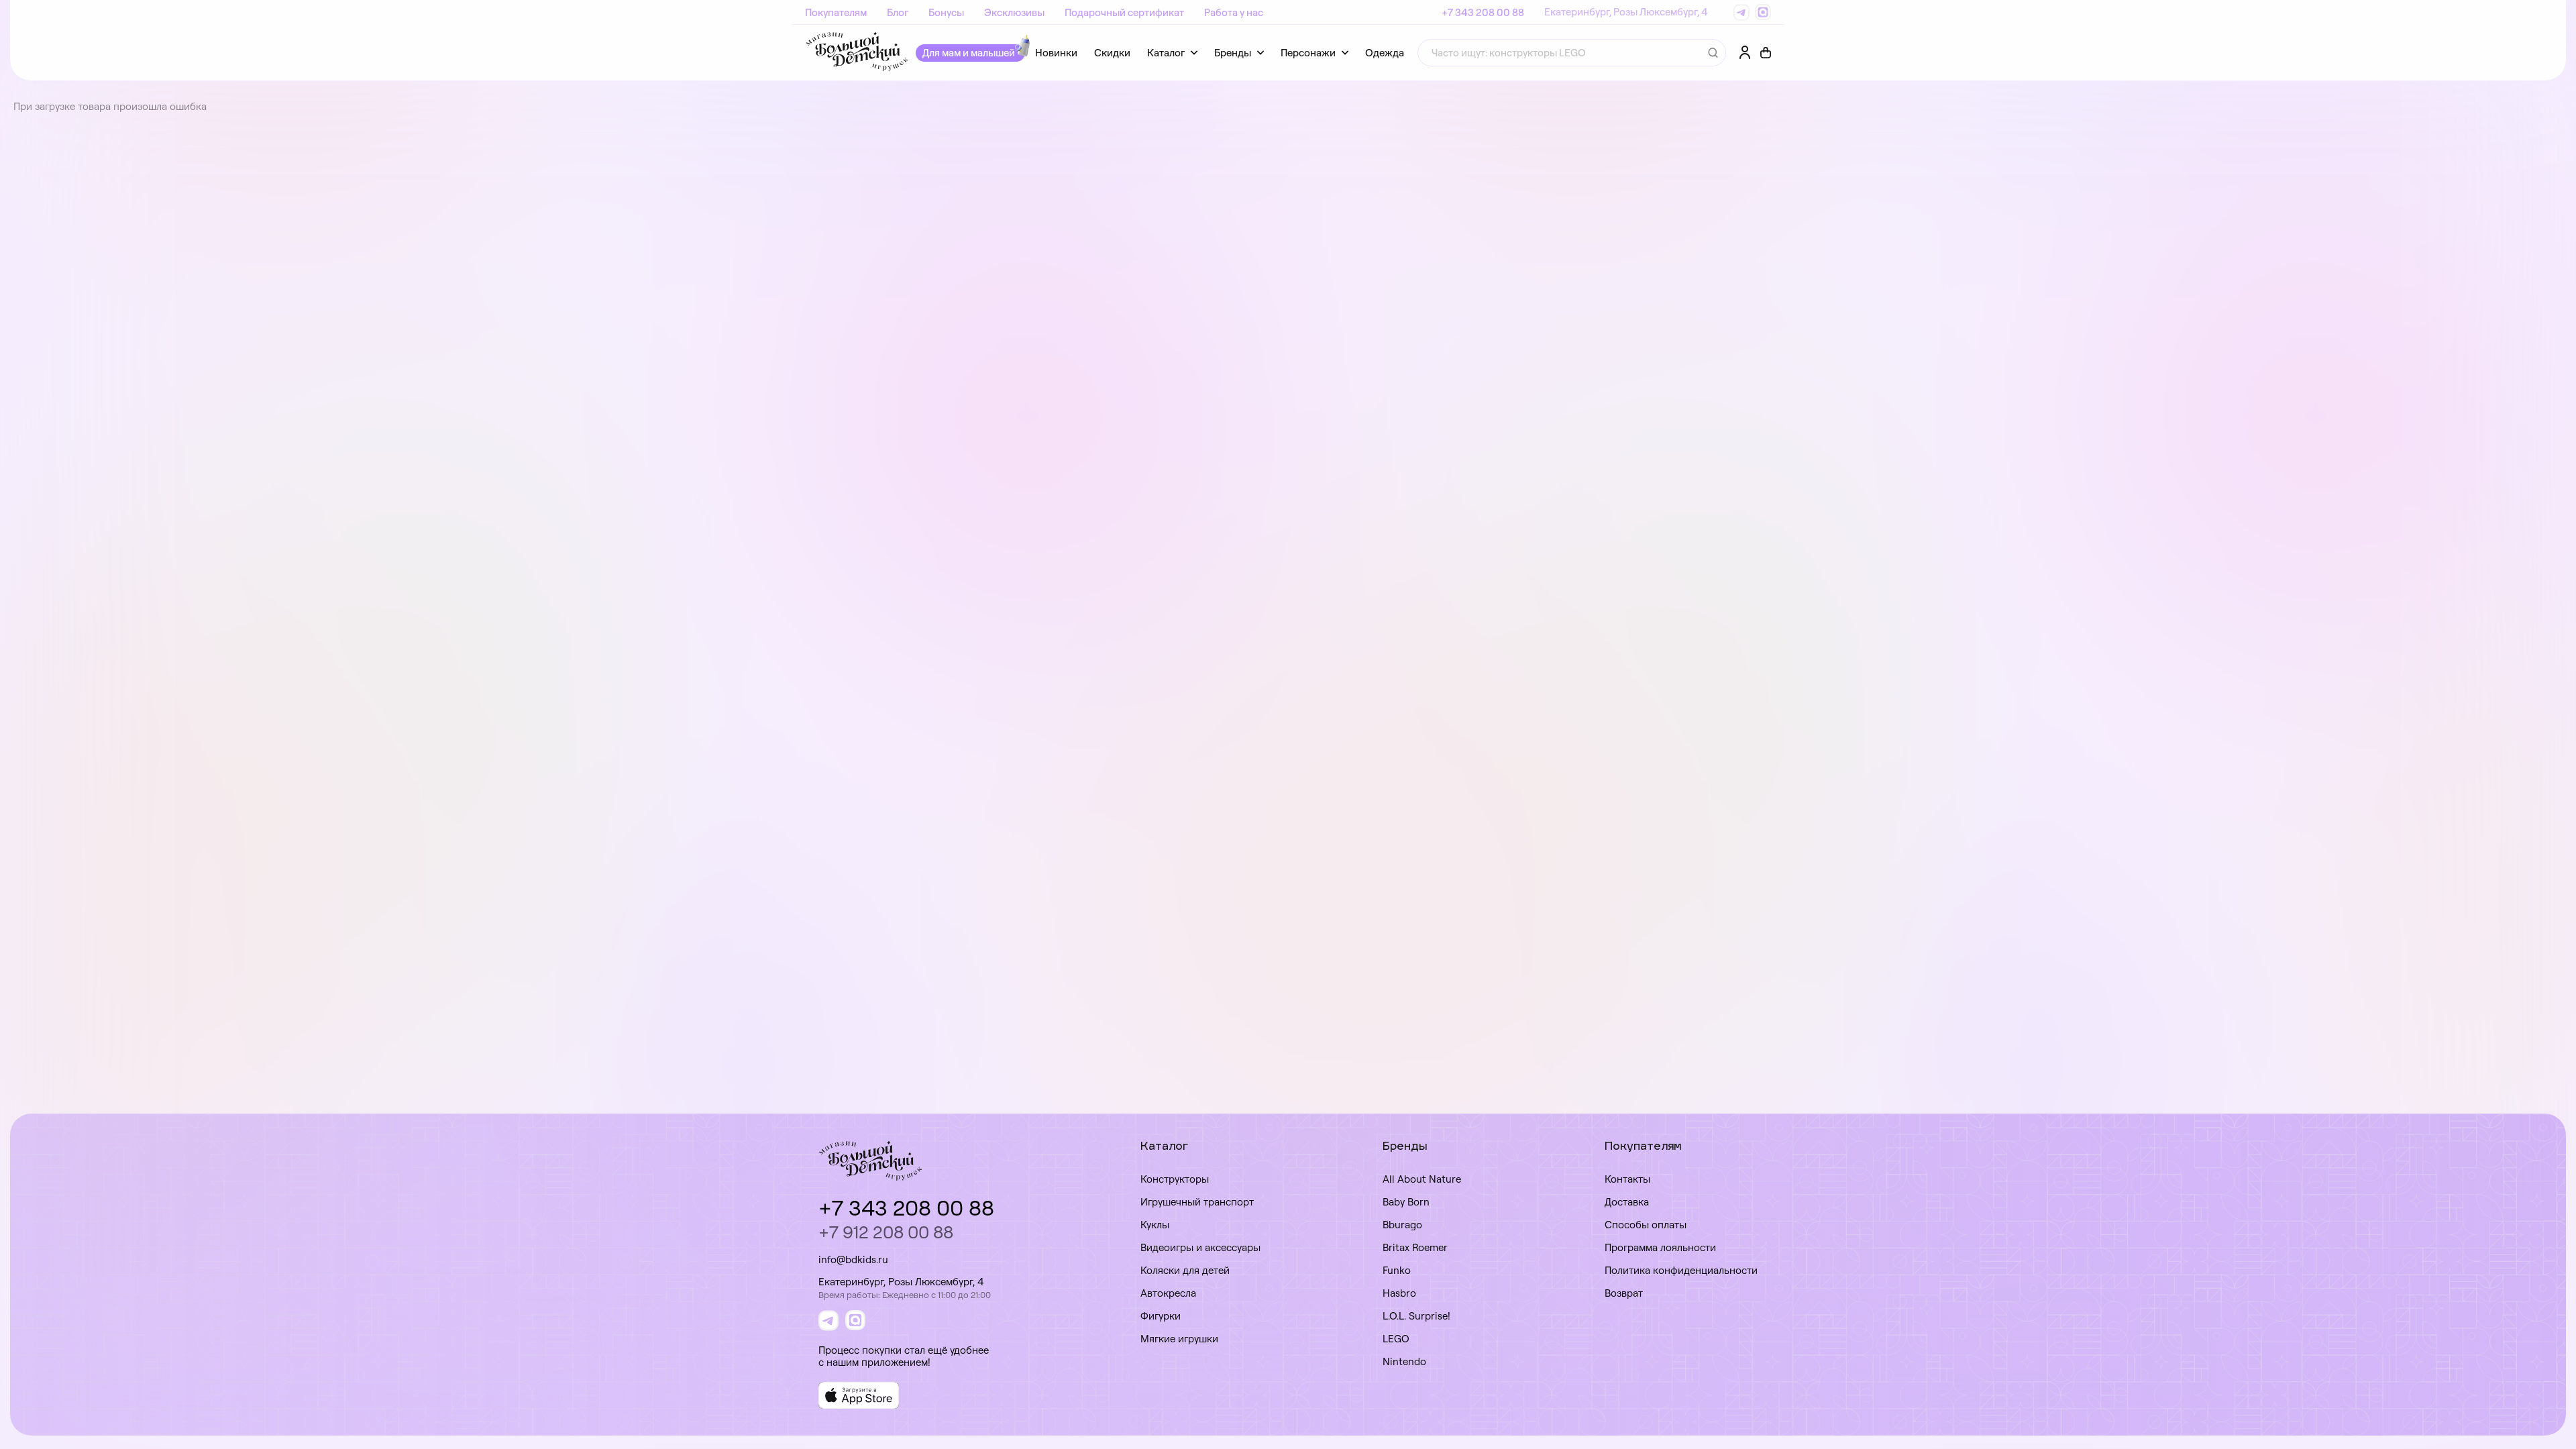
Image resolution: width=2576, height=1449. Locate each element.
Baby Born (1406, 1202)
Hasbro (1399, 1293)
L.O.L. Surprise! (1416, 1316)
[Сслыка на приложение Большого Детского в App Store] (859, 1395)
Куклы (1155, 1225)
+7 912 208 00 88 (886, 1232)
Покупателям (836, 12)
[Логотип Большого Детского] (857, 53)
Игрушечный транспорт (1197, 1202)
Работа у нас (1234, 12)
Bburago (1402, 1225)
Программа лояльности (1660, 1247)
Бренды (1233, 53)
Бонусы (946, 12)
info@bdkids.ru (853, 1259)
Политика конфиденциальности (1681, 1270)
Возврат (1624, 1293)
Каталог (1166, 53)
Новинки (1056, 53)
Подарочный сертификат (1124, 12)
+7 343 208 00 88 (1483, 12)
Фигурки (1161, 1316)
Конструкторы (1175, 1179)
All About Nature (1422, 1179)
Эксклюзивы (1014, 12)
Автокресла (1168, 1293)
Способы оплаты (1646, 1225)
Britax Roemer (1415, 1247)
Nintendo (1404, 1361)
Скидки (1112, 53)
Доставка (1627, 1202)
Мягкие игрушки (1179, 1339)
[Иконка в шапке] (1766, 53)
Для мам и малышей (969, 53)
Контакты (1627, 1179)
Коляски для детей (1185, 1270)
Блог (898, 12)
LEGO (1396, 1339)
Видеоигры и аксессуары (1200, 1247)
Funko (1397, 1270)
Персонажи (1308, 53)
